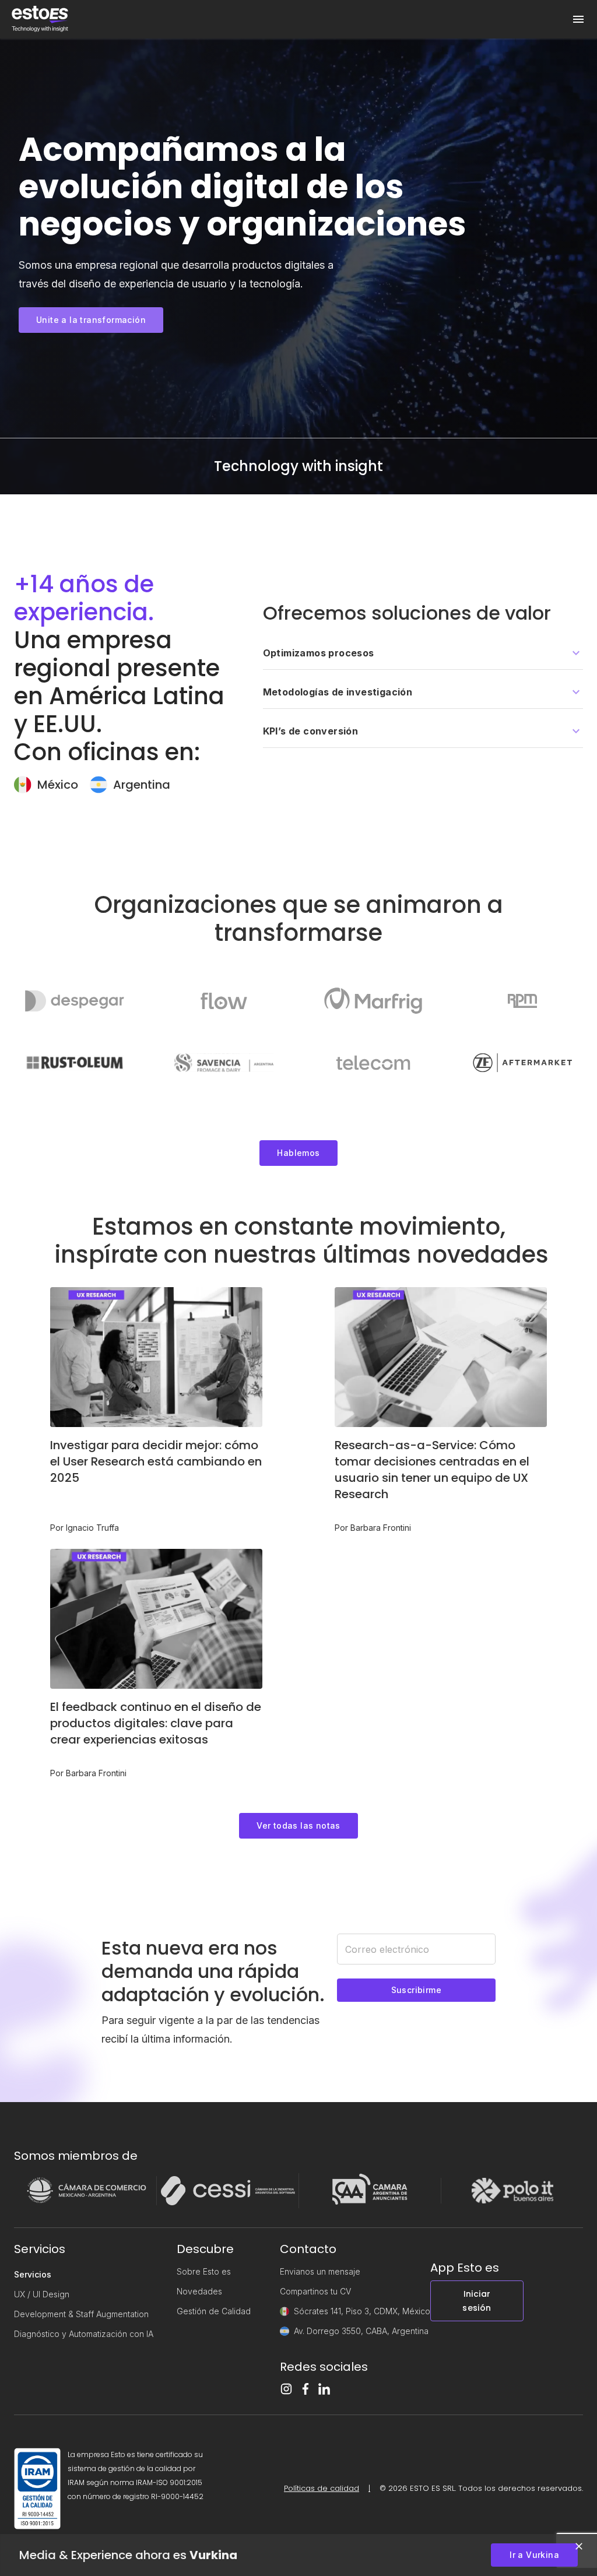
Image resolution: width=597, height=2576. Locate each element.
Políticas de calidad (322, 2488)
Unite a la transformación (91, 320)
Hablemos (298, 1153)
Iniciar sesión (477, 2301)
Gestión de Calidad (214, 2311)
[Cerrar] (579, 2546)
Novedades (199, 2291)
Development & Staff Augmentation (81, 2314)
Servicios (33, 2274)
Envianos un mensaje (320, 2271)
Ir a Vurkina (534, 2555)
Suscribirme (416, 1990)
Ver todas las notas (298, 1825)
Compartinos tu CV (315, 2291)
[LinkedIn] (324, 2389)
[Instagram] (286, 2389)
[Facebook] (305, 2389)
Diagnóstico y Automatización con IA (84, 2334)
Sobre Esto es (204, 2271)
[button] (423, 653)
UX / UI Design (42, 2294)
